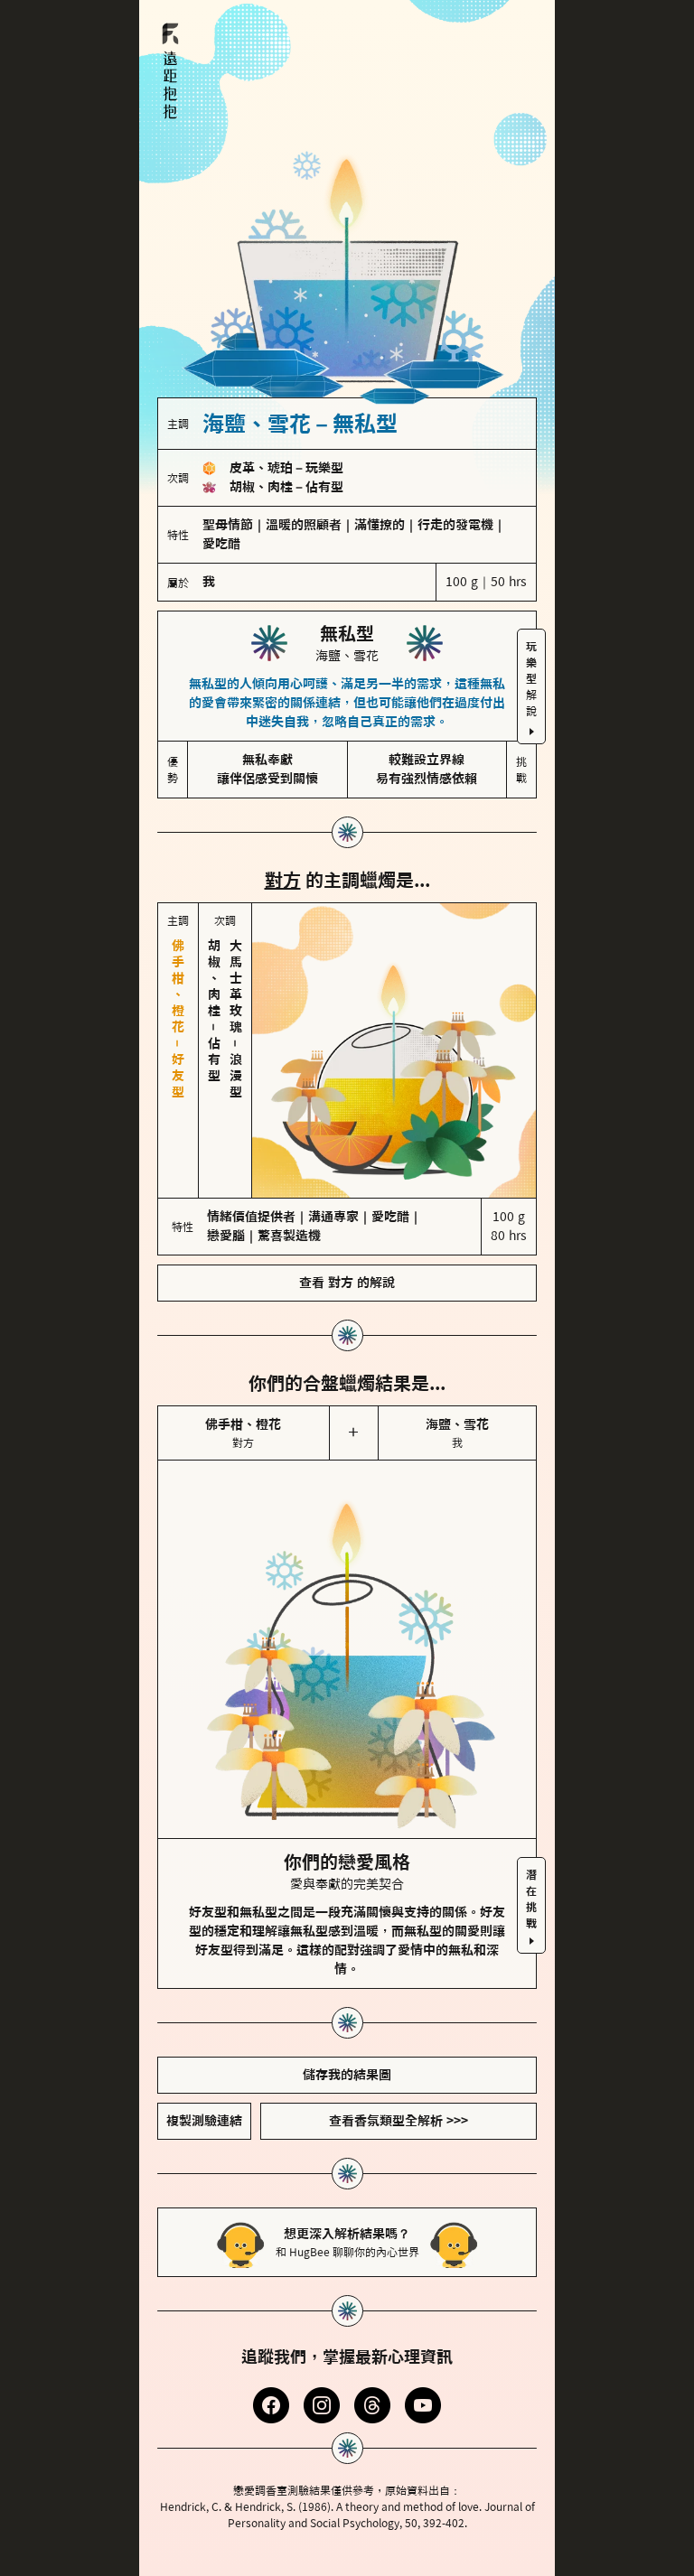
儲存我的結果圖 (347, 2075)
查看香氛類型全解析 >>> (399, 2121)
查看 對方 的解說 (347, 1283)
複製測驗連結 (204, 2121)
